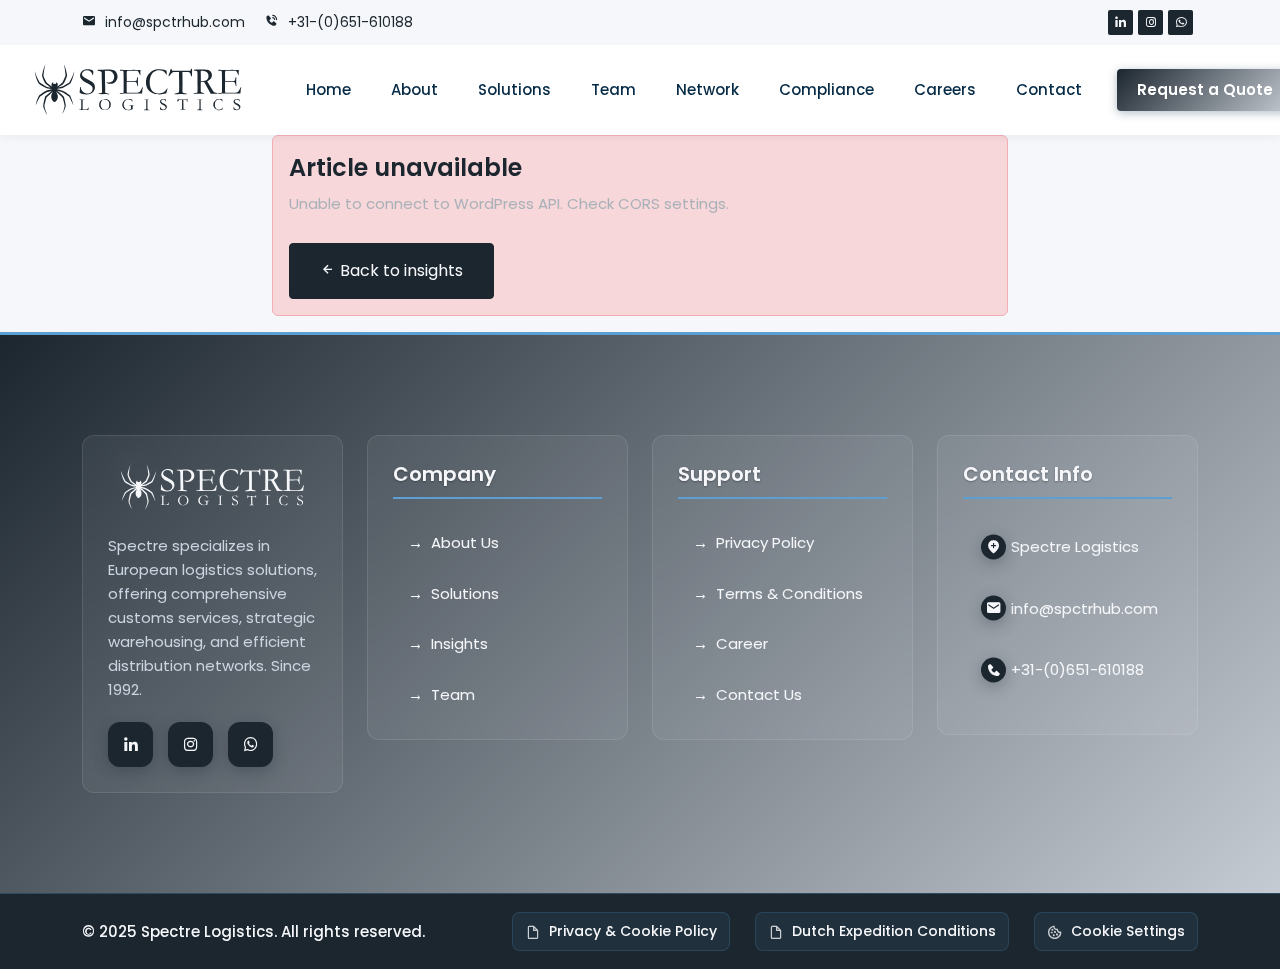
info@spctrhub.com (173, 22)
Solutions (465, 592)
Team (453, 693)
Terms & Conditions (789, 592)
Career (742, 643)
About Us (465, 542)
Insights (459, 643)
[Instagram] (1153, 23)
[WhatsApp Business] (1183, 23)
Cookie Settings (1128, 931)
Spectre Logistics (1075, 546)
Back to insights (399, 270)
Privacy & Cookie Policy (633, 931)
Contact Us (759, 693)
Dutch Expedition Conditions (894, 931)
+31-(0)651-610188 (348, 22)
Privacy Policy (765, 542)
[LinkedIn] (1123, 23)
